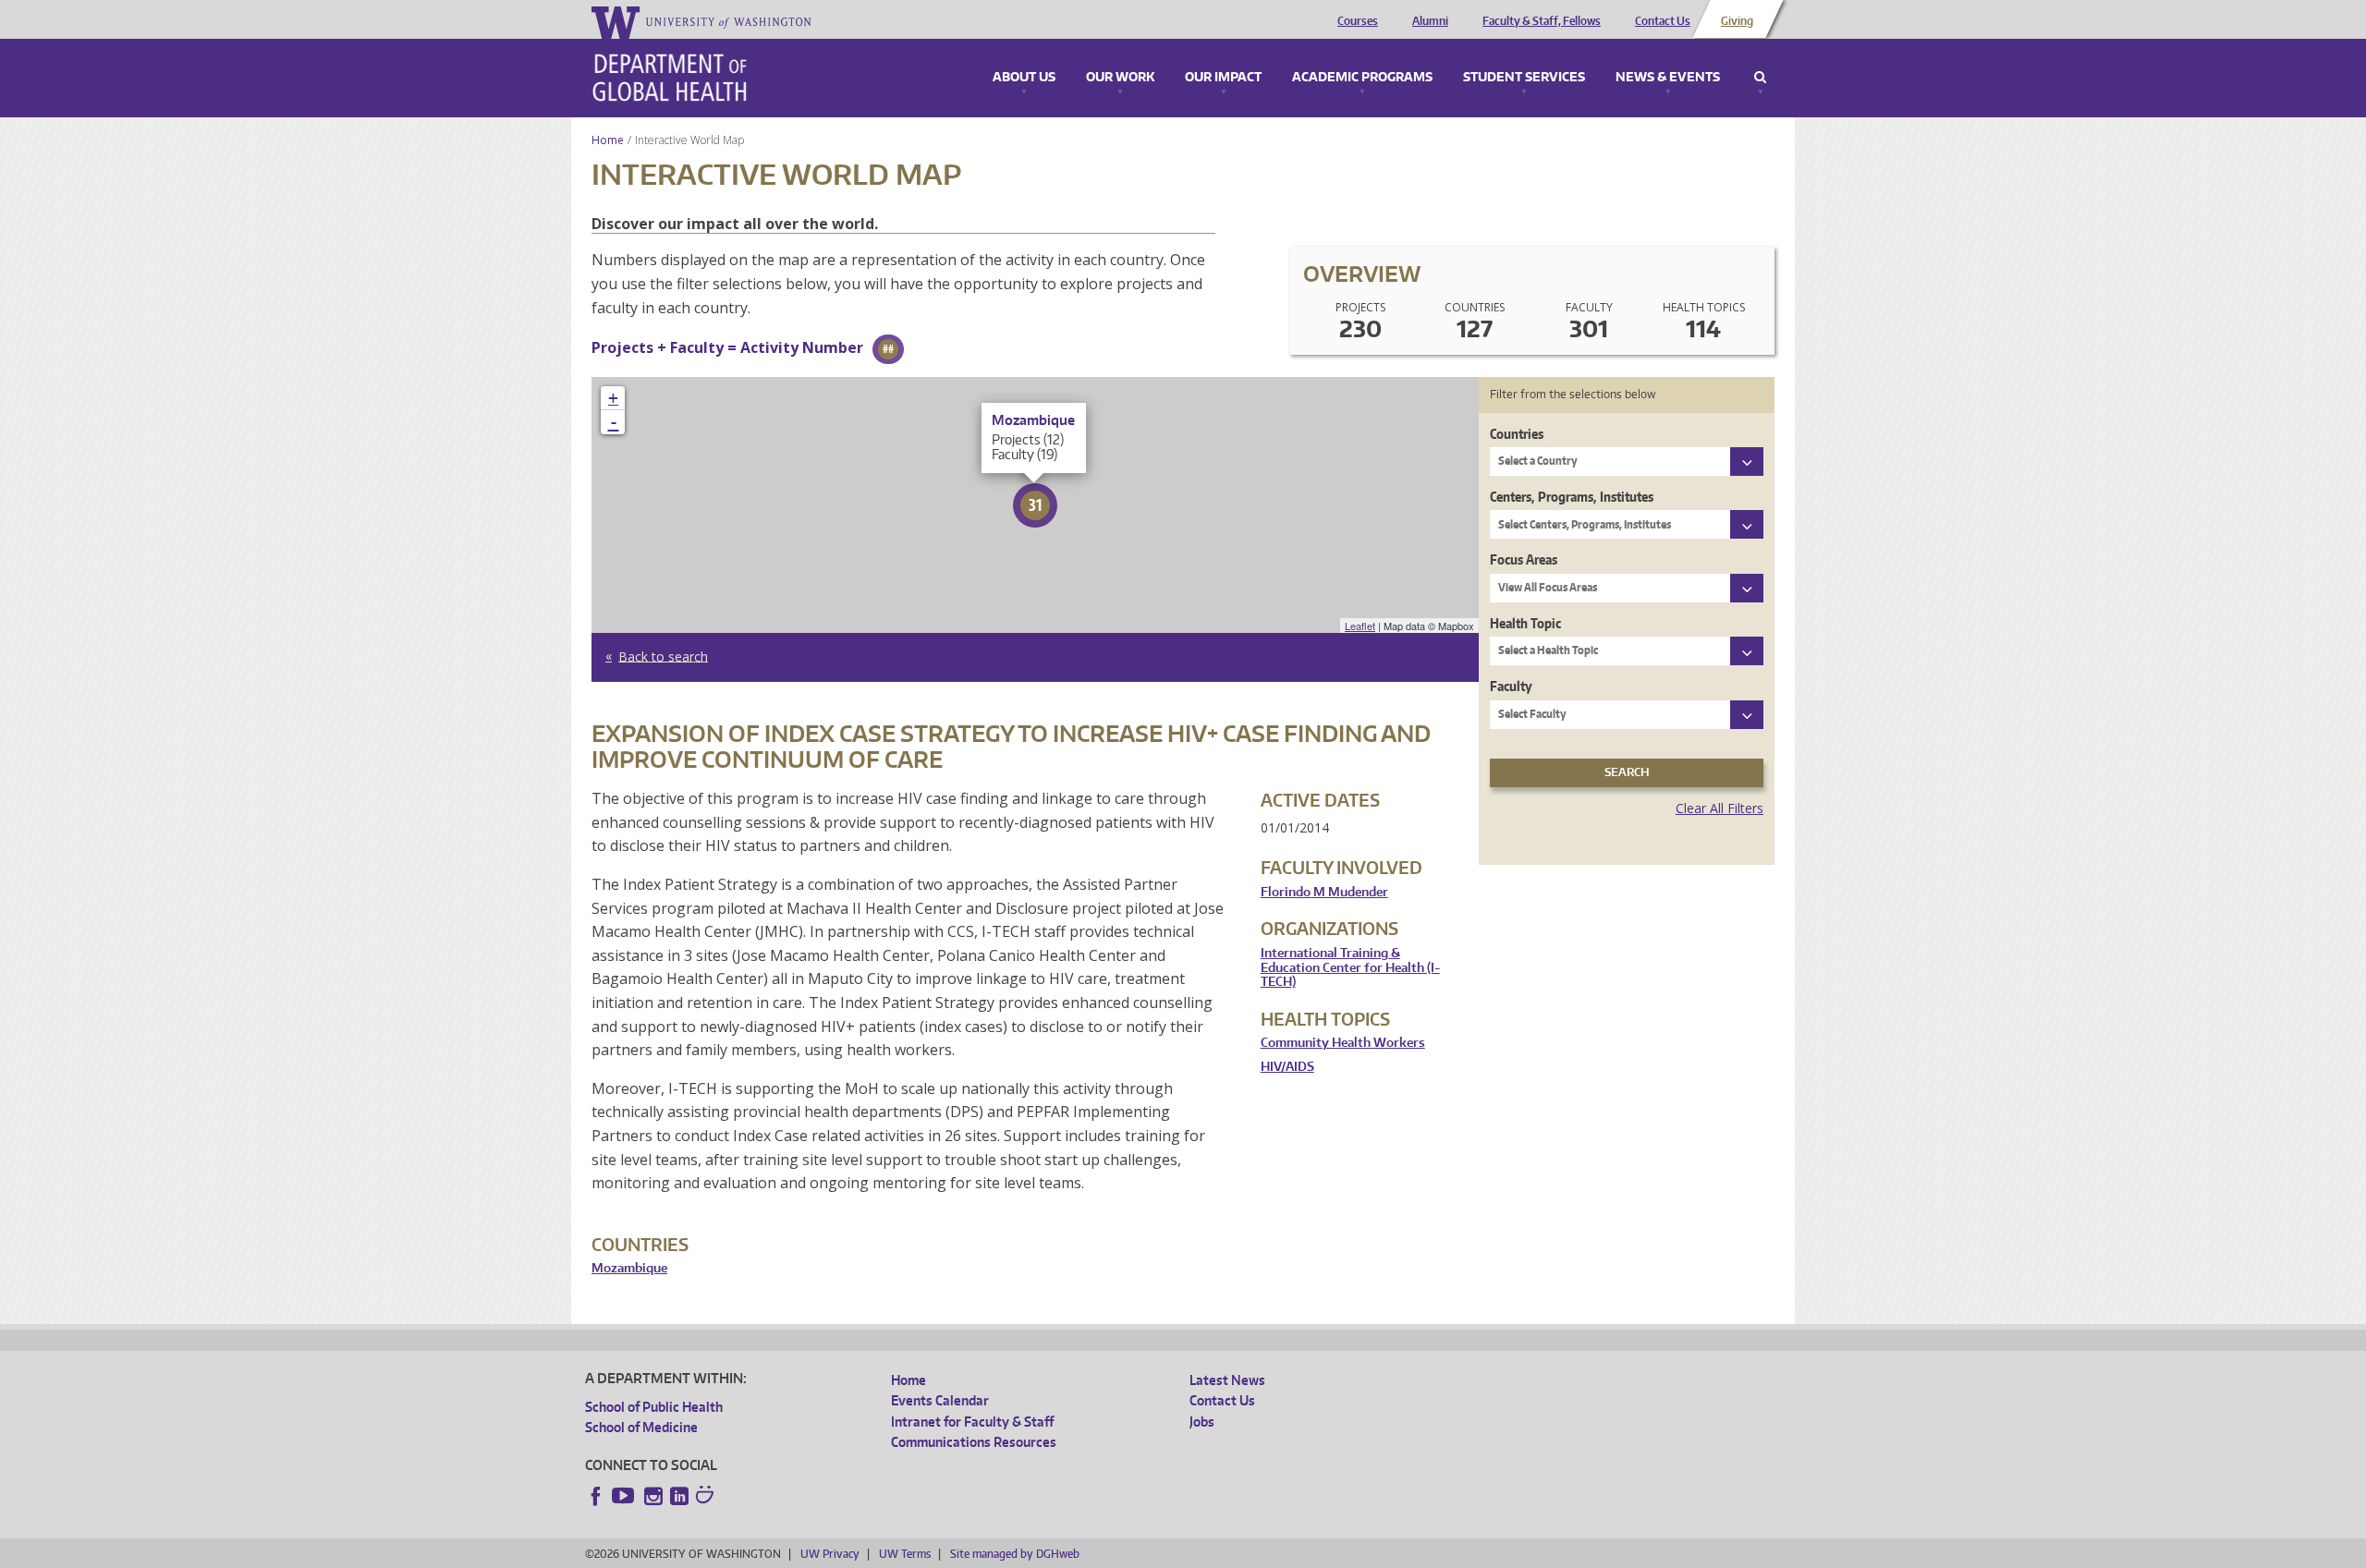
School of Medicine (641, 1427)
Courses (1358, 21)
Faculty (1511, 686)
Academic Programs (1362, 78)
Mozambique (629, 1268)
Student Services (1524, 78)
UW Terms (905, 1554)
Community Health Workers (1343, 1043)
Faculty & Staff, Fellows (1542, 21)
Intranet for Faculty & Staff (972, 1422)
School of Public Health (654, 1407)
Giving (1737, 21)
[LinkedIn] (679, 1496)
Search (1760, 78)
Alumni (1430, 21)
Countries (1517, 434)
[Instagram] (653, 1496)
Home (608, 140)
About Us (1024, 78)
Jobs (1202, 1422)
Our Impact (1223, 78)
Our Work (1120, 78)
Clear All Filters (1720, 808)
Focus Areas (1524, 559)
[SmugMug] (707, 1497)
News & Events (1668, 78)
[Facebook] (596, 1496)
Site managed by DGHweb (1015, 1554)
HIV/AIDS (1287, 1067)
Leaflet (1360, 626)
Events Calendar (940, 1400)
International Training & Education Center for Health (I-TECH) (1350, 967)
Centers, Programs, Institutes (1572, 497)
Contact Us (1663, 21)
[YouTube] (625, 1496)
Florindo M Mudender (1324, 892)
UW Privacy (830, 1554)
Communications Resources (974, 1442)
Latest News (1227, 1380)
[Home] (670, 78)
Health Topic (1525, 623)
